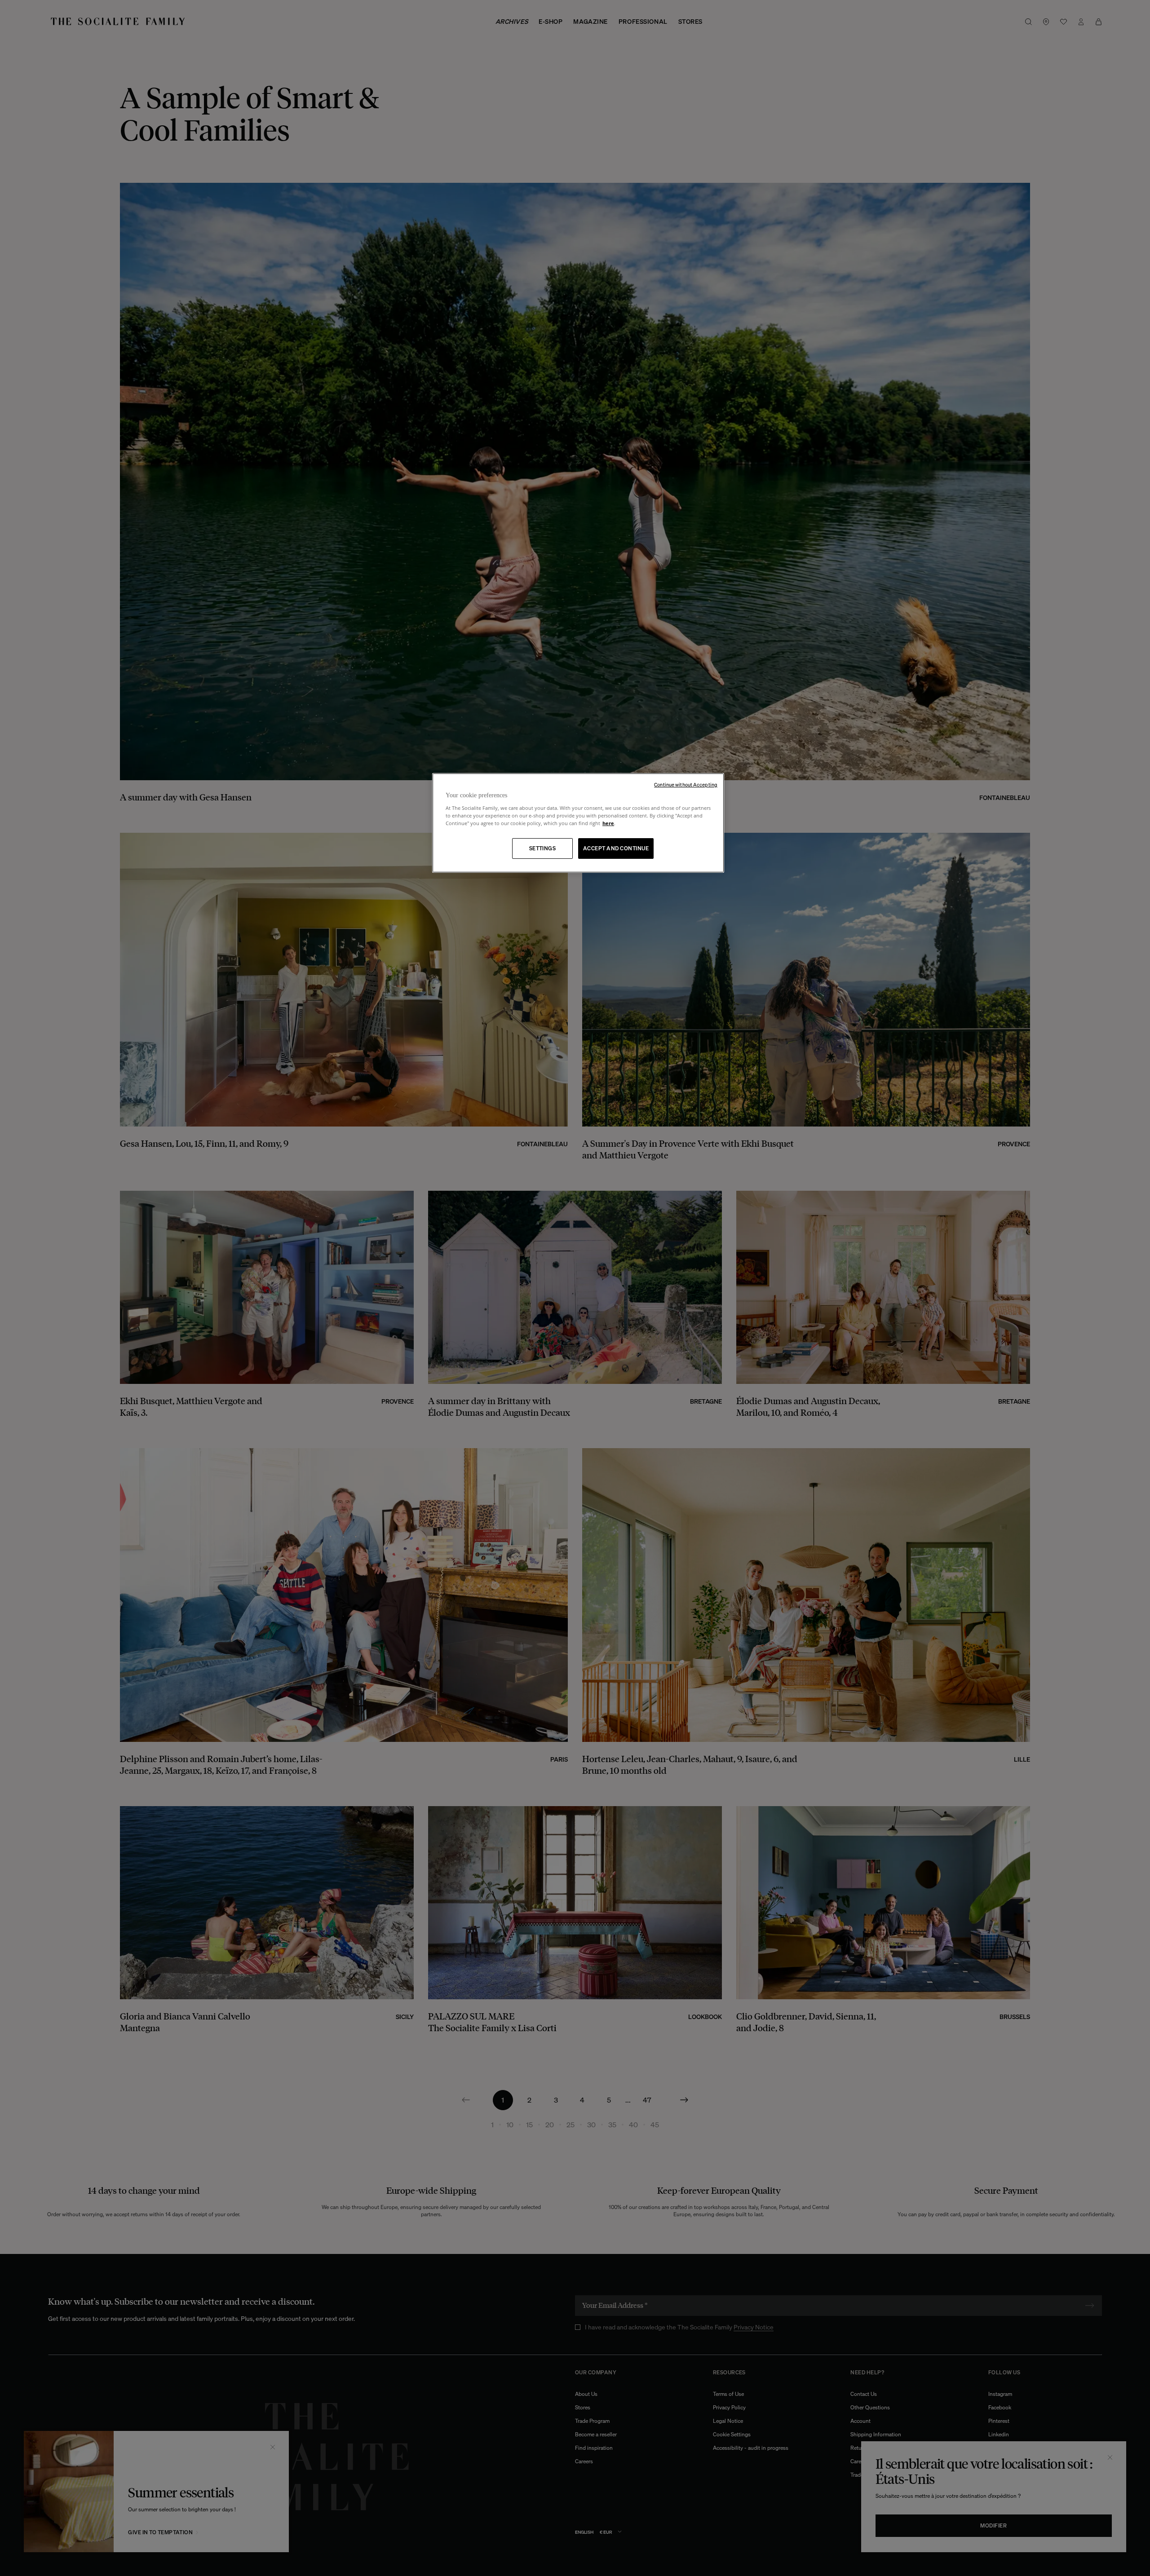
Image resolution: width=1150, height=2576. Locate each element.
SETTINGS (543, 848)
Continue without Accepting (686, 785)
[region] (578, 823)
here (608, 823)
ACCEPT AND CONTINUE (616, 848)
